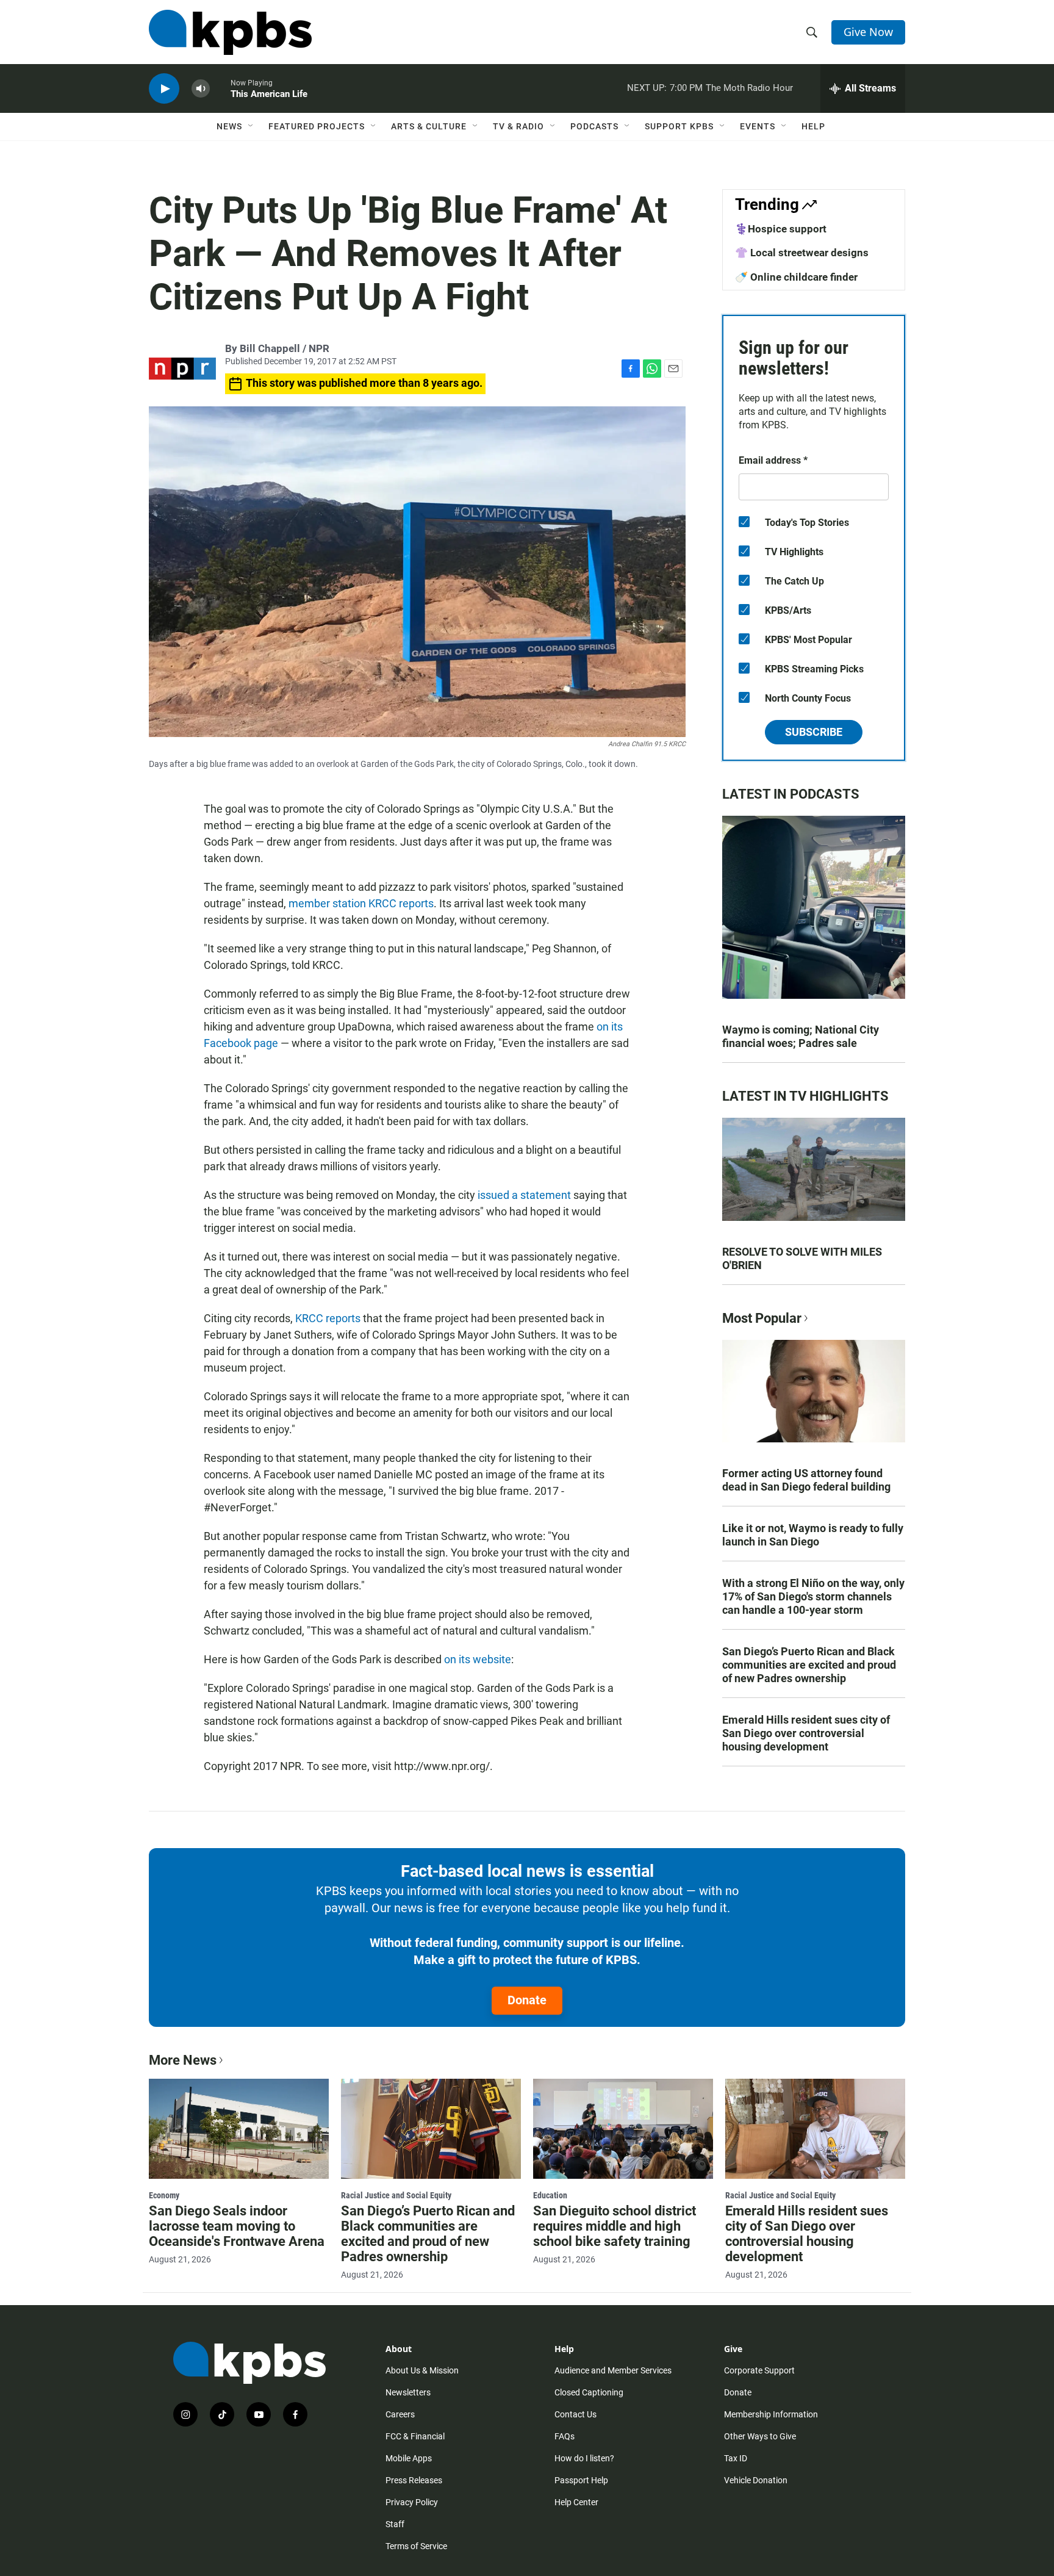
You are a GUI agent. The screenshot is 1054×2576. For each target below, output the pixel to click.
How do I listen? (584, 2458)
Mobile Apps (409, 2458)
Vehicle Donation (756, 2480)
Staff (395, 2524)
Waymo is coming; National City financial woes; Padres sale (801, 1036)
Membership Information (771, 2414)
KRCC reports (328, 1318)
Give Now (868, 32)
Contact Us (575, 2414)
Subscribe (814, 732)
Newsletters (408, 2392)
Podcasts (594, 126)
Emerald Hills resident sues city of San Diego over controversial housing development (806, 1733)
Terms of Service (416, 2546)
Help (813, 126)
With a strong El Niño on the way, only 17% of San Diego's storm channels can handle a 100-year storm (813, 1596)
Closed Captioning (589, 2392)
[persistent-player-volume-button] (201, 89)
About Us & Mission (422, 2370)
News (229, 126)
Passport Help (581, 2480)
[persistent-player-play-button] (164, 89)
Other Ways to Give (760, 2436)
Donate (527, 2000)
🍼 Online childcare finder (796, 277)
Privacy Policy (412, 2502)
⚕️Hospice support (781, 229)
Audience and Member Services (613, 2370)
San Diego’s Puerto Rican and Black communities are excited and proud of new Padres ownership (809, 1665)
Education (550, 2195)
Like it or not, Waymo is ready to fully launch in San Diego (813, 1535)
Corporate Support (759, 2370)
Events (758, 126)
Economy (164, 2195)
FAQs (565, 2436)
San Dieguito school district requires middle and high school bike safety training (615, 2226)
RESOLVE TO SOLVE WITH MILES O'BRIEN (802, 1258)
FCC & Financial (415, 2436)
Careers (400, 2414)
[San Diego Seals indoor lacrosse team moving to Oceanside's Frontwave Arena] (239, 2129)
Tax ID (736, 2458)
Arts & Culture (429, 126)
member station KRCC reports (361, 903)
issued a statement (524, 1195)
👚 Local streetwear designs (802, 253)
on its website (478, 1659)
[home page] (230, 32)
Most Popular (762, 1318)
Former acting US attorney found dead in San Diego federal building (806, 1480)
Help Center (576, 2502)
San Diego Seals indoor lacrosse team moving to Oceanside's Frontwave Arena (237, 2226)
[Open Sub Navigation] (251, 126)
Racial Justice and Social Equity (396, 2195)
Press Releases (414, 2480)
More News (183, 2060)
